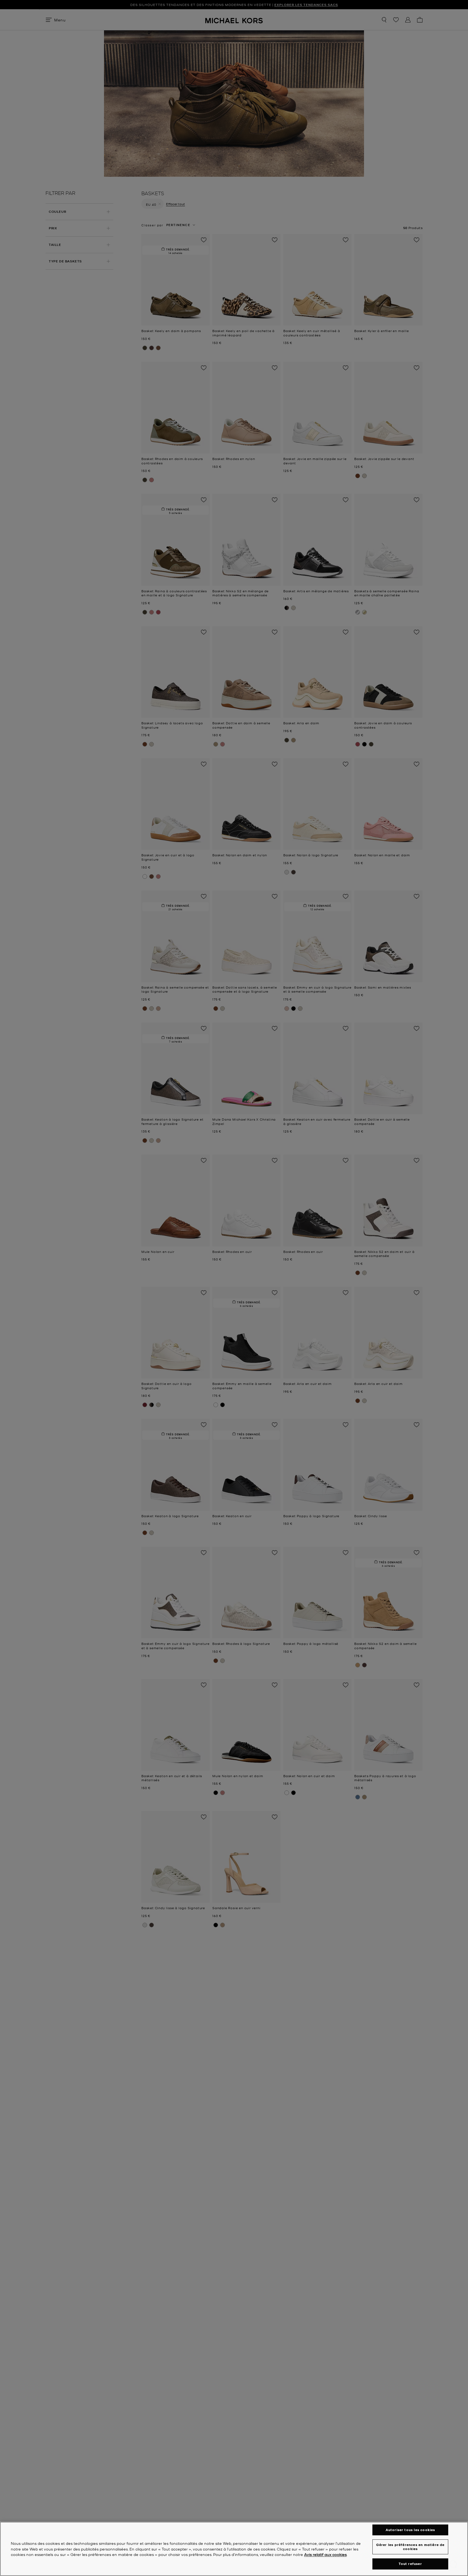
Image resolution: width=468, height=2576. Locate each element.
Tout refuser (410, 2564)
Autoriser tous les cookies (410, 2530)
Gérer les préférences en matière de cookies (410, 2547)
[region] (234, 2549)
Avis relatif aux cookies (325, 2555)
